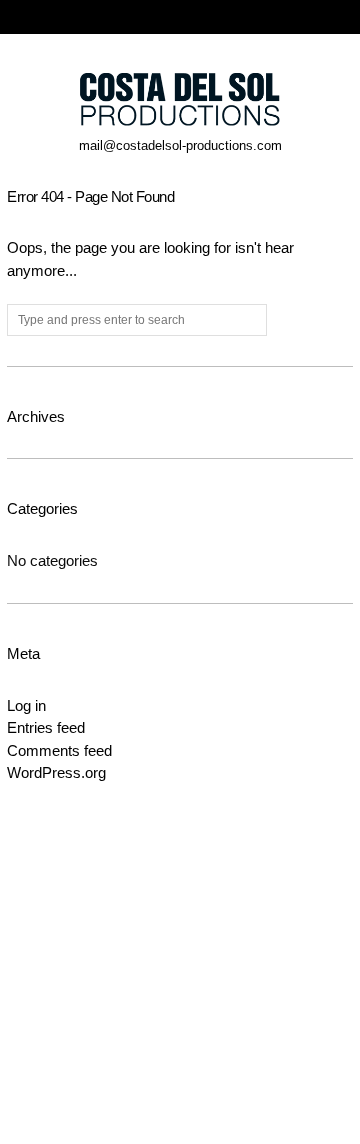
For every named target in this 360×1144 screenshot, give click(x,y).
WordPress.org (56, 772)
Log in (26, 705)
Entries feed (46, 727)
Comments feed (59, 750)
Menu (343, 17)
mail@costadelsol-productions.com (180, 145)
